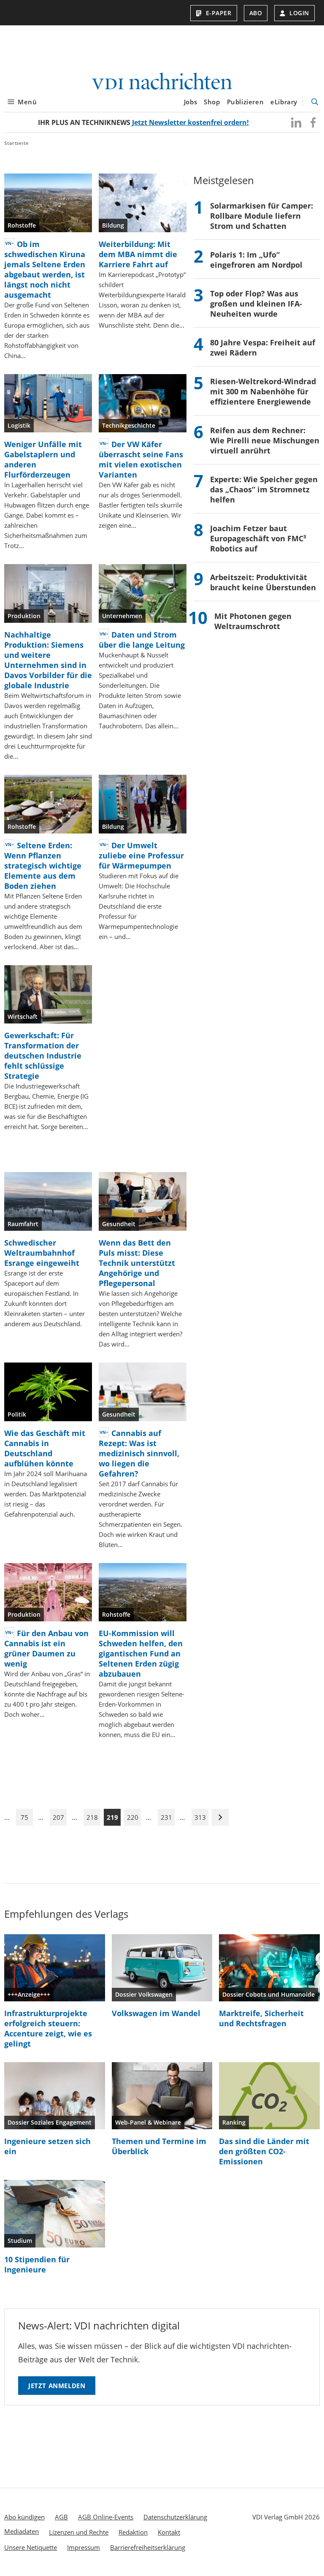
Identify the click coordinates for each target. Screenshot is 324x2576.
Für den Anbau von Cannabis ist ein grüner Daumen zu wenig (46, 1648)
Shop (212, 102)
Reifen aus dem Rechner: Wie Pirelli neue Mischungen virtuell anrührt (265, 440)
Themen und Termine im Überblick (159, 2146)
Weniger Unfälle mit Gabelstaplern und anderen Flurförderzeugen (43, 459)
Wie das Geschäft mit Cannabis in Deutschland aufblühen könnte (45, 1448)
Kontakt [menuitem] (169, 2532)
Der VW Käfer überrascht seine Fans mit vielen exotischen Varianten (141, 459)
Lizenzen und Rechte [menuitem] (79, 2532)
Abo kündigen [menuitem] (24, 2517)
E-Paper (219, 13)
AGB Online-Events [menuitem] (106, 2517)
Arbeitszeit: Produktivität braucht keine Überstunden (263, 582)
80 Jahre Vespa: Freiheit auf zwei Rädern (263, 347)
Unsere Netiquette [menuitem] (31, 2547)
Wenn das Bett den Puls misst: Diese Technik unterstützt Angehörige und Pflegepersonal (137, 1263)
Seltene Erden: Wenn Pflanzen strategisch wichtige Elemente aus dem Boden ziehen (43, 866)
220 (133, 1817)
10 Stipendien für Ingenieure (37, 2264)
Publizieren (246, 102)
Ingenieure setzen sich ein (47, 2146)
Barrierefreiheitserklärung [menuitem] (148, 2547)
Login (299, 13)
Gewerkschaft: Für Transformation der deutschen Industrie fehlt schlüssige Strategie (43, 1056)
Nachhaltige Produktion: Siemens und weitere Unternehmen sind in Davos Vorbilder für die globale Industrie (48, 660)
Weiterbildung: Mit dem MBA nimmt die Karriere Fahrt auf (138, 254)
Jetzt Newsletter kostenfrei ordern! (190, 122)
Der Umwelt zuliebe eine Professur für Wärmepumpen (141, 855)
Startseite (16, 143)
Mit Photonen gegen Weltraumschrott (253, 621)
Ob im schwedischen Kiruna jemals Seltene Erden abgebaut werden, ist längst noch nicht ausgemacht (45, 269)
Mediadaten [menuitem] (22, 2531)
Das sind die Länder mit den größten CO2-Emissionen (264, 2151)
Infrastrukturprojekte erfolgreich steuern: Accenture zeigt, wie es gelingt (48, 2028)
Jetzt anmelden (57, 2386)
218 (92, 1817)
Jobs (190, 102)
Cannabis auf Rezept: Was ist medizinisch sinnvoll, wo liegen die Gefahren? (139, 1453)
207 (58, 1817)
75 (24, 1817)
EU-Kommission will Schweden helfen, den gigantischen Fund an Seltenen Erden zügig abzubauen (141, 1653)
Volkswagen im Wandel (156, 2013)
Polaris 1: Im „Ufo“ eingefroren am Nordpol (256, 260)
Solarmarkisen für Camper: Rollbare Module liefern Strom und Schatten (262, 216)
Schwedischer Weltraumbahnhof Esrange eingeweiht (42, 1253)
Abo (256, 13)
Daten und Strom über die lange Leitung (142, 640)
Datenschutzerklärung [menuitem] (175, 2517)
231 (166, 1817)
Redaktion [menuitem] (133, 2532)
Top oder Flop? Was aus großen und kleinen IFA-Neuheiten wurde (256, 304)
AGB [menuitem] (61, 2517)
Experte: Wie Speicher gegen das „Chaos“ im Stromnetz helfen (264, 489)
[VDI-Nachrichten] (162, 82)
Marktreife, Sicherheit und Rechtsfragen (261, 2018)
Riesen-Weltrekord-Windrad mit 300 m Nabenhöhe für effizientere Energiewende (263, 391)
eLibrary (284, 102)
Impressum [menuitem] (84, 2547)
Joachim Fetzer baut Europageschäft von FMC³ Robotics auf (258, 538)
